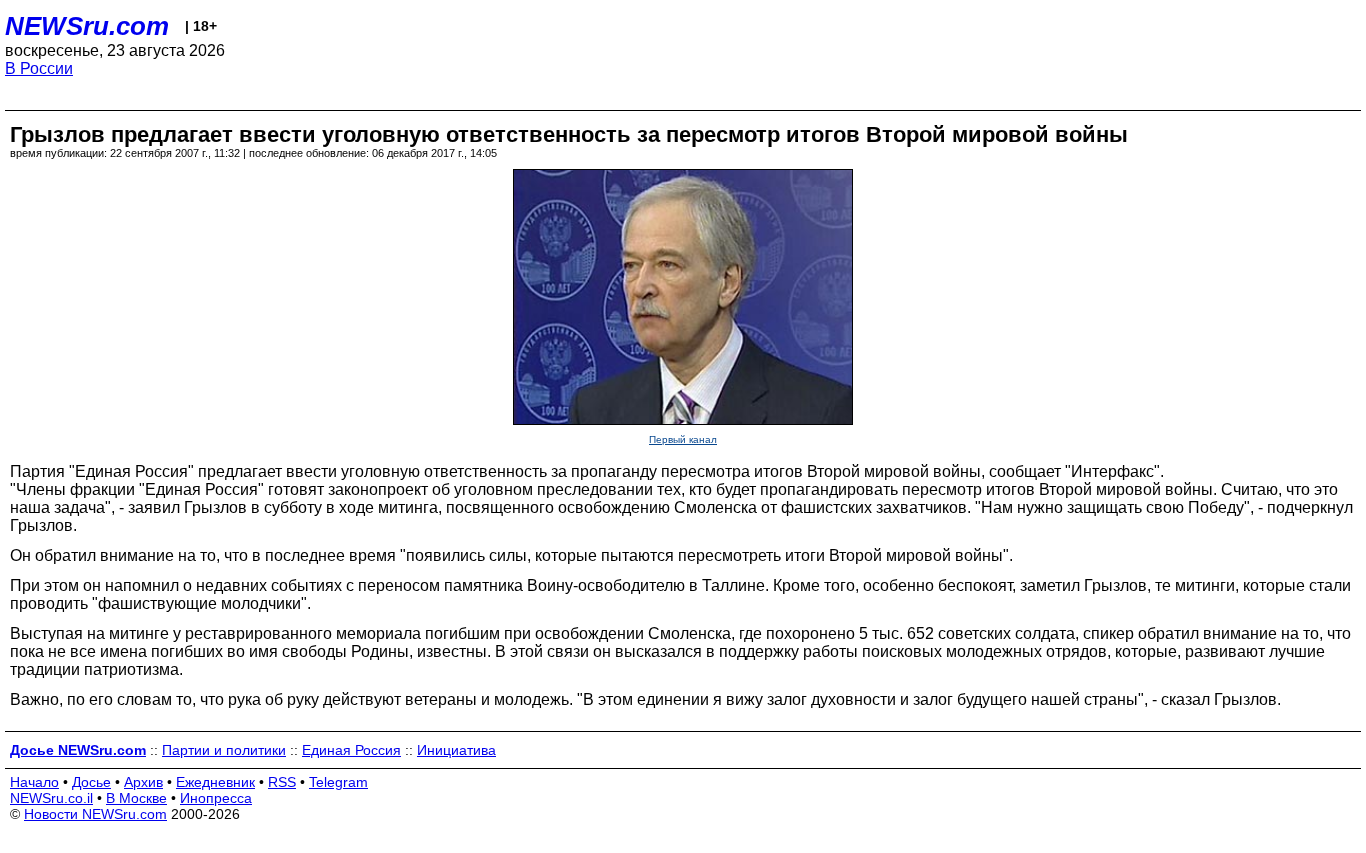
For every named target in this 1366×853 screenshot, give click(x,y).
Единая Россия (351, 750)
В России (39, 68)
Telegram (338, 782)
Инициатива (456, 750)
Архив (143, 782)
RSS (282, 782)
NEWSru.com (87, 26)
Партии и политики (224, 750)
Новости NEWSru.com (95, 814)
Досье (91, 782)
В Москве (136, 798)
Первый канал (683, 439)
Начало (34, 782)
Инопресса (216, 798)
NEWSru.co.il (51, 798)
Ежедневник (215, 782)
